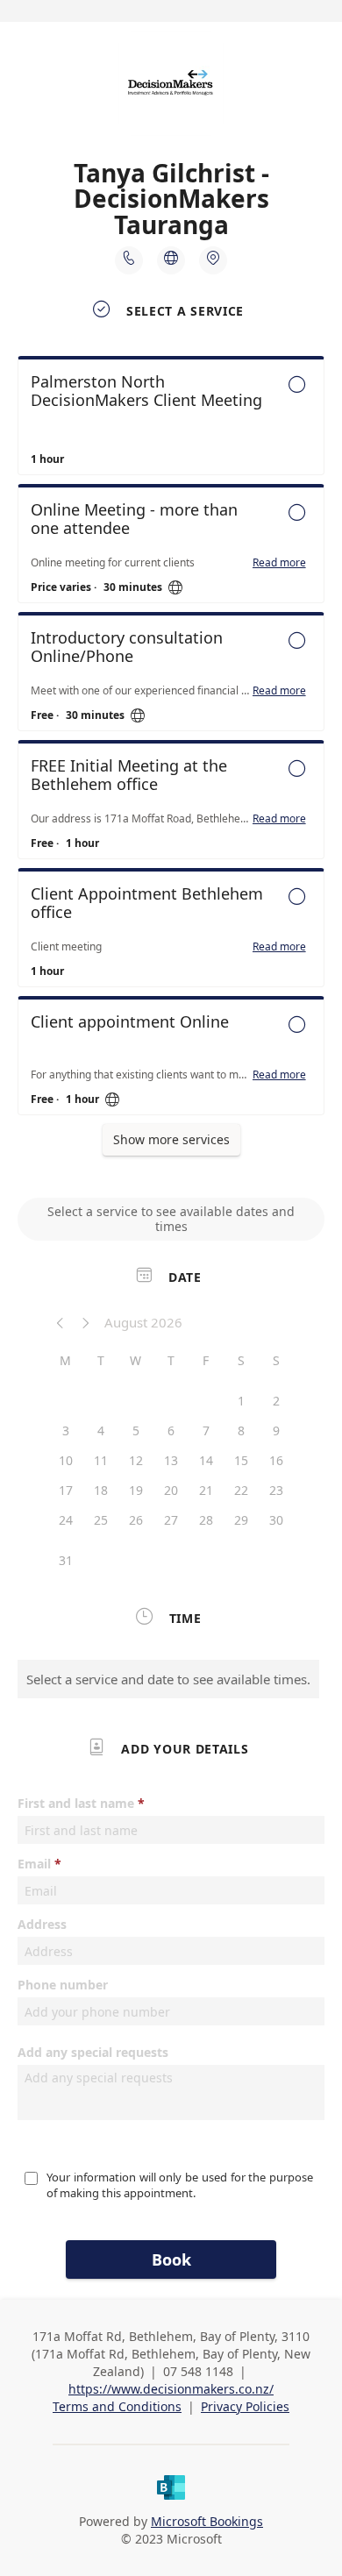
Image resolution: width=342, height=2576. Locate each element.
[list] (171, 740)
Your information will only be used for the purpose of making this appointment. (181, 2185)
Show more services (171, 1139)
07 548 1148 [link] (198, 2371)
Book (171, 2259)
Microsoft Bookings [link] (207, 2521)
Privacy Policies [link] (245, 2406)
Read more (279, 563)
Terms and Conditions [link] (117, 2406)
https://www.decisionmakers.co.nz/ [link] (171, 2389)
